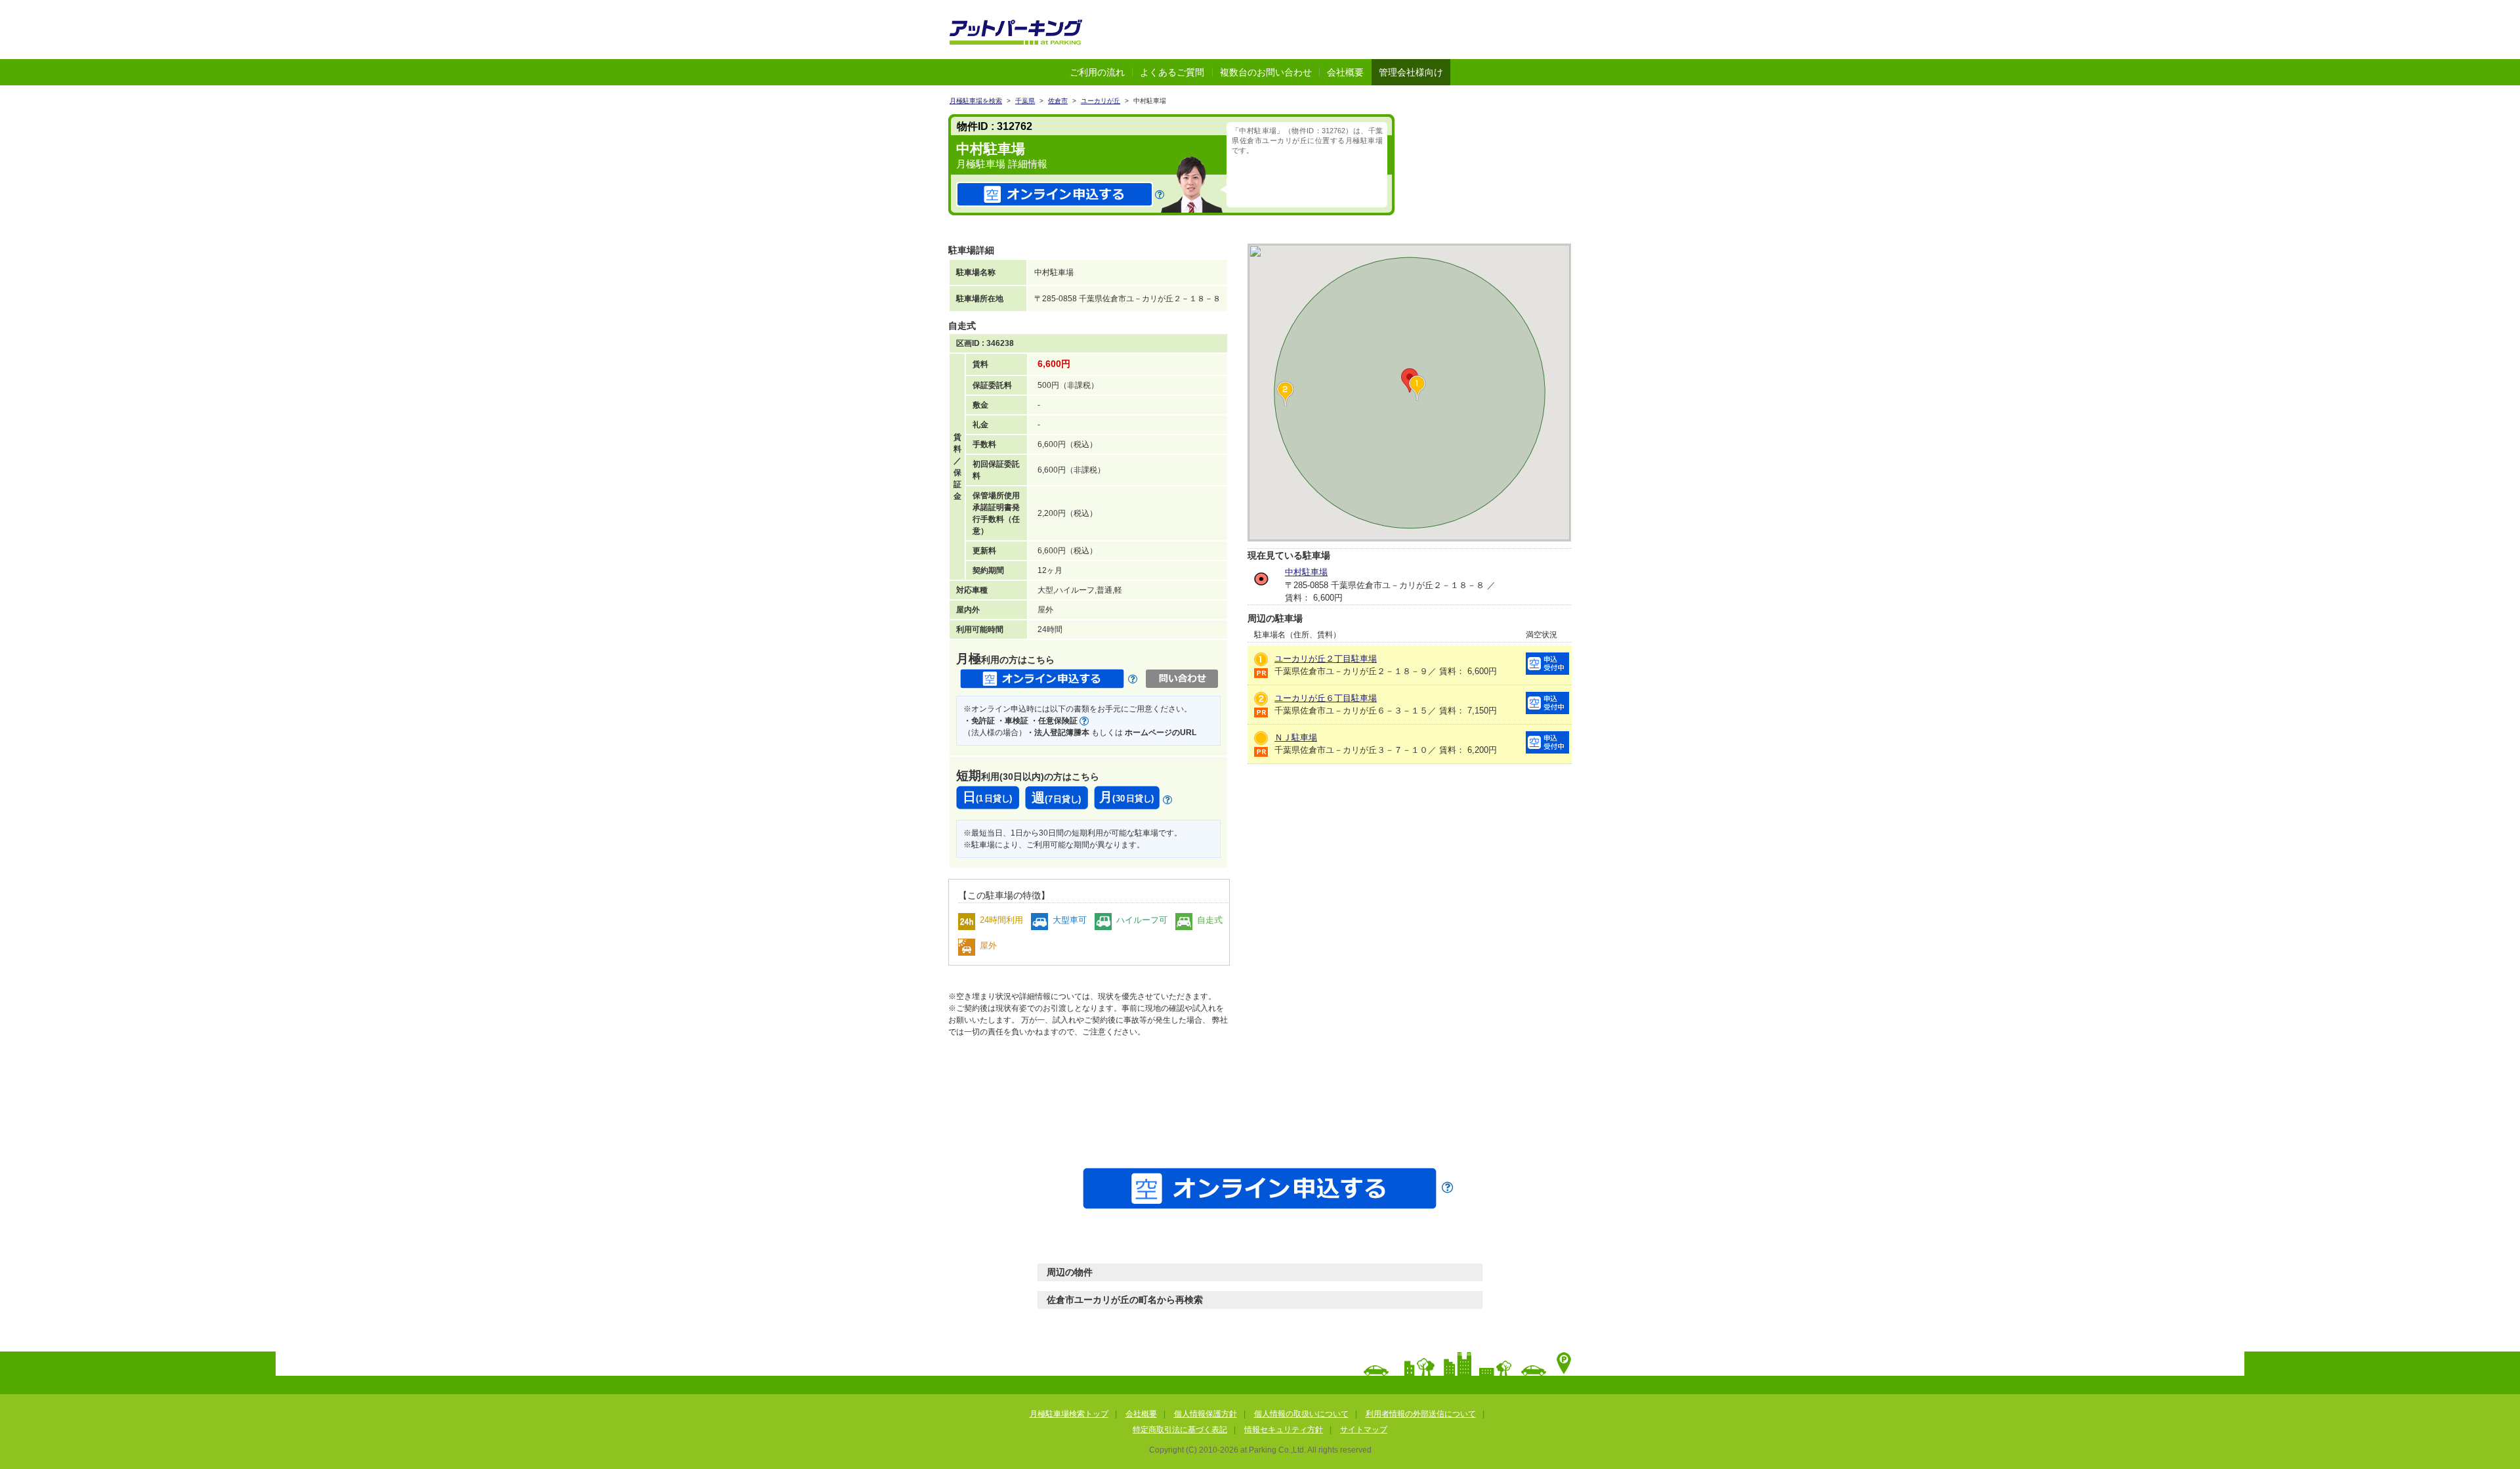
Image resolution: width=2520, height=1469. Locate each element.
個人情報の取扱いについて (1301, 1414)
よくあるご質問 (1172, 72)
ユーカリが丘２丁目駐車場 (1326, 659)
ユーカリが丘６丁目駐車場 (1326, 698)
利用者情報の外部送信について (1421, 1414)
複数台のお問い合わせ (1266, 72)
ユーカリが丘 (1101, 101)
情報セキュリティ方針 (1284, 1430)
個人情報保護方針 (1206, 1414)
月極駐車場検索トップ (1069, 1414)
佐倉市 (1058, 101)
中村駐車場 (1306, 572)
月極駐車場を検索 (976, 101)
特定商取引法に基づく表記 (1180, 1430)
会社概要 (1345, 72)
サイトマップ (1364, 1430)
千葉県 (1025, 101)
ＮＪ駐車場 (1296, 737)
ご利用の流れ (1097, 72)
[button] (1285, 394)
